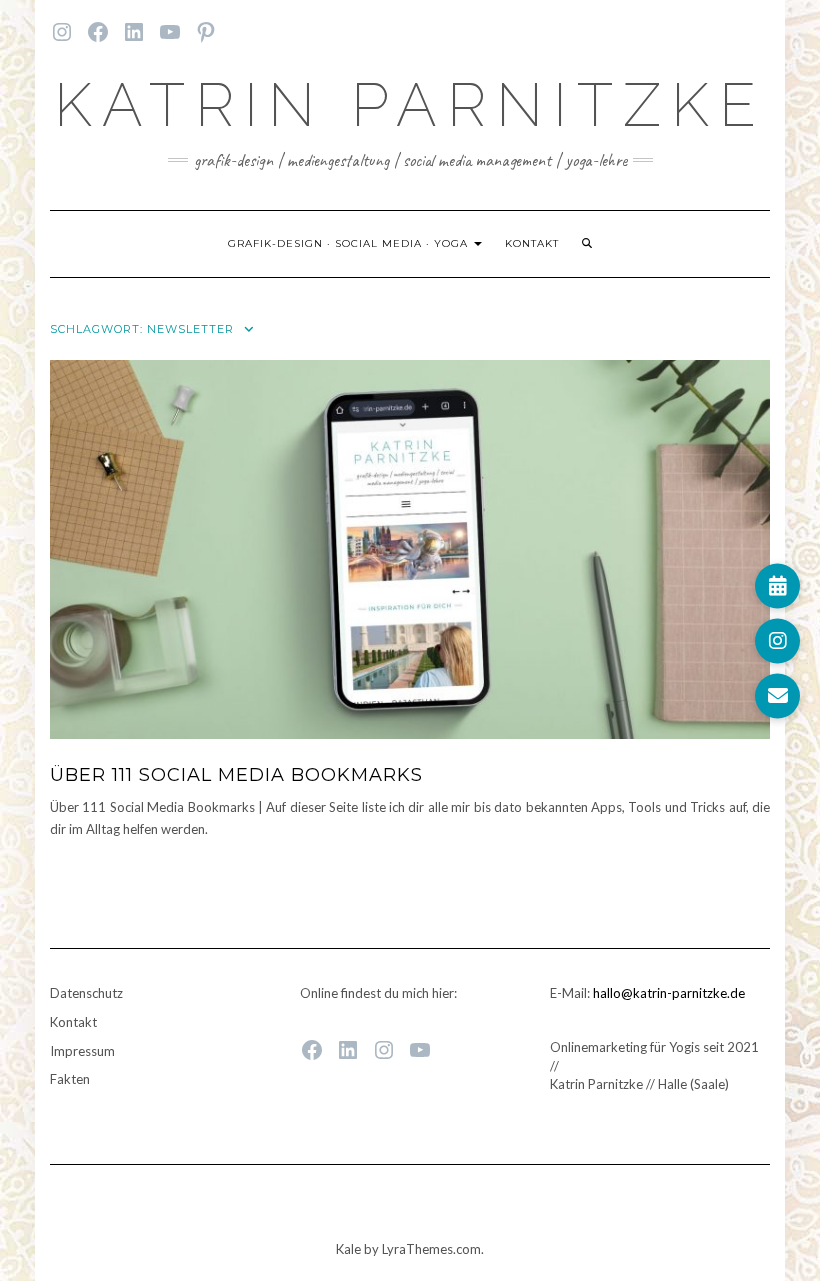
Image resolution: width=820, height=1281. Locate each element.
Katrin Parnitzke (410, 105)
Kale (348, 1249)
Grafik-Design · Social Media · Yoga (350, 243)
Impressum (82, 1051)
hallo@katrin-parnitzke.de (669, 993)
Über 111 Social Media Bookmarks (236, 775)
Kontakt (532, 243)
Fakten (70, 1079)
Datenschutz (86, 993)
